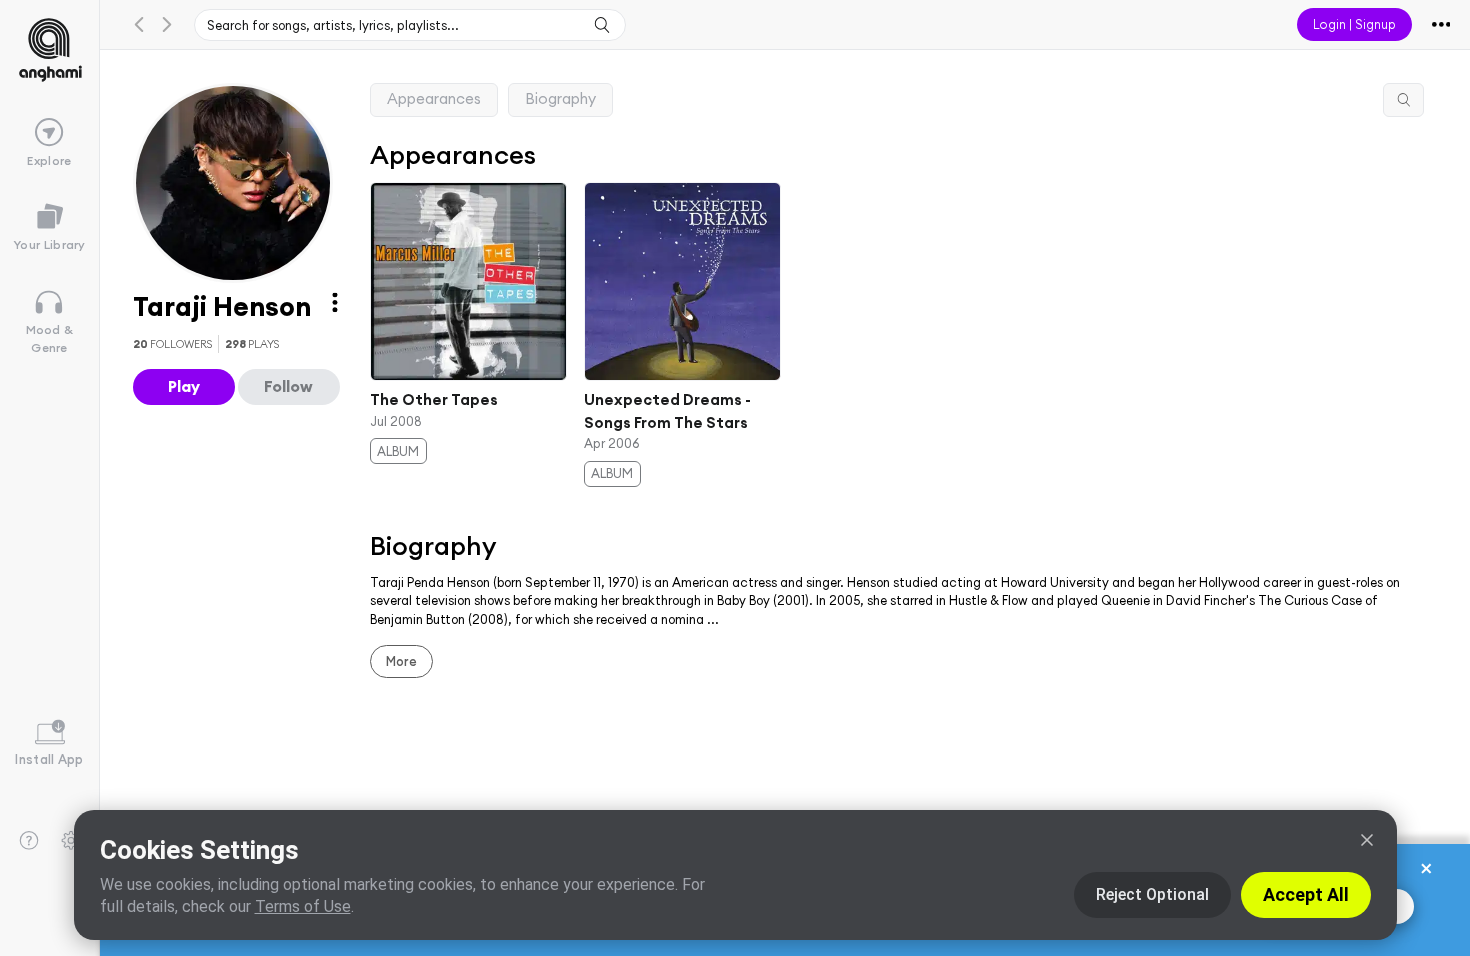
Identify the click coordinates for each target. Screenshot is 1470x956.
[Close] (1367, 840)
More (401, 661)
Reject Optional (1152, 894)
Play (184, 386)
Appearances (434, 98)
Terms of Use (303, 906)
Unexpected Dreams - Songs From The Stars (667, 411)
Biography (560, 98)
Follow (288, 386)
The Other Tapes (434, 399)
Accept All (1306, 894)
